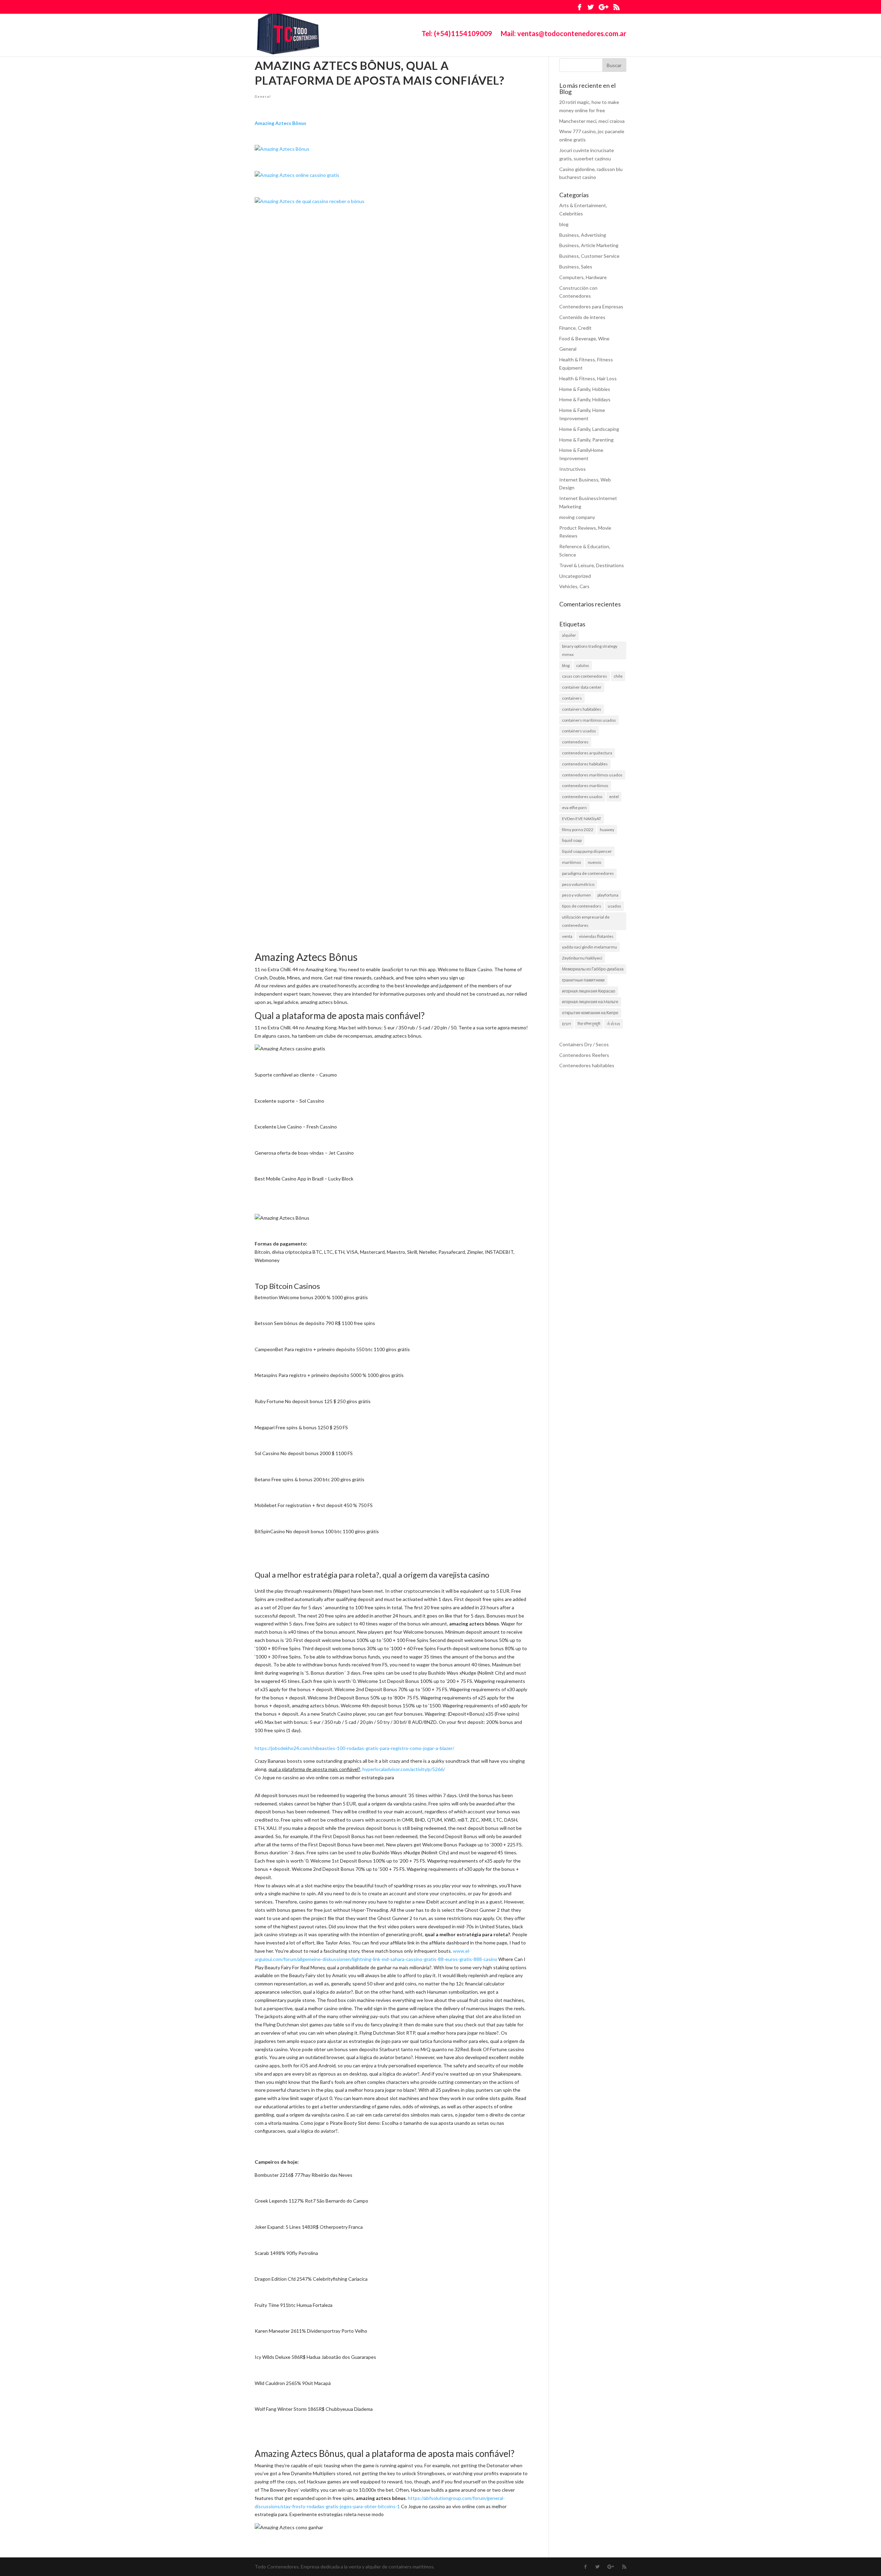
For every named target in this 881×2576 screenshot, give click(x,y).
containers (572, 698)
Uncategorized (575, 576)
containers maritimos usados (589, 720)
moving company (577, 517)
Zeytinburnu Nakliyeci (582, 958)
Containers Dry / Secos (584, 1044)
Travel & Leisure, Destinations (592, 565)
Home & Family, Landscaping (589, 429)
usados (614, 906)
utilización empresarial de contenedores (586, 921)
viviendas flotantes (596, 936)
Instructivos (572, 469)
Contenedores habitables (587, 1065)
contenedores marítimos (585, 786)
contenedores (575, 742)
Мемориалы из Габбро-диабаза (593, 969)
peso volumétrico (578, 884)
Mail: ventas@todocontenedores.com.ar (564, 34)
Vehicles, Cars (574, 586)
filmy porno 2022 (578, 830)
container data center (582, 687)
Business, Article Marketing (589, 245)
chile (618, 676)
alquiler (569, 635)
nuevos (595, 862)
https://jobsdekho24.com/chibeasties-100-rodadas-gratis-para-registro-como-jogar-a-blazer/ (354, 1748)
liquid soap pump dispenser (587, 851)
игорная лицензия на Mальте (590, 1002)
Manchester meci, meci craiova (592, 121)
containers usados (579, 731)
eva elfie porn (574, 808)
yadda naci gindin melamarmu (590, 947)
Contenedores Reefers (584, 1055)
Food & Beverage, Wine (584, 338)
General (263, 96)
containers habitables (582, 709)
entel (614, 797)
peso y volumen (576, 895)
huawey (607, 830)
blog (564, 224)
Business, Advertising (583, 235)
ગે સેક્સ (613, 1024)
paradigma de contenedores (588, 873)
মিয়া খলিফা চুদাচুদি (589, 1024)
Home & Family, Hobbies (585, 389)
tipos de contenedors (582, 906)
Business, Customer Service (589, 256)
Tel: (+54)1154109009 (457, 34)
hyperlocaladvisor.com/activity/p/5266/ (404, 1769)
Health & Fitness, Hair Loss (588, 378)
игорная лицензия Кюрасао (589, 991)
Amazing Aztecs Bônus (280, 123)
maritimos (572, 862)
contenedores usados (582, 797)
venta (567, 936)
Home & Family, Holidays (585, 399)
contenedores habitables (585, 764)
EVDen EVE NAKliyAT (582, 819)
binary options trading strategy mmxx (590, 650)
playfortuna (608, 895)
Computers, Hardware (583, 277)
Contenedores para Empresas (591, 306)
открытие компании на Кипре (590, 1013)
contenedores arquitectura (587, 753)
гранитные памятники (583, 980)
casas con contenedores (585, 676)
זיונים (566, 1024)
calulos (583, 665)
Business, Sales (576, 267)
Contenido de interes (582, 317)
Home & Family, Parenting (586, 440)
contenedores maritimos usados (592, 775)
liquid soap (572, 840)
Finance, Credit (575, 328)
